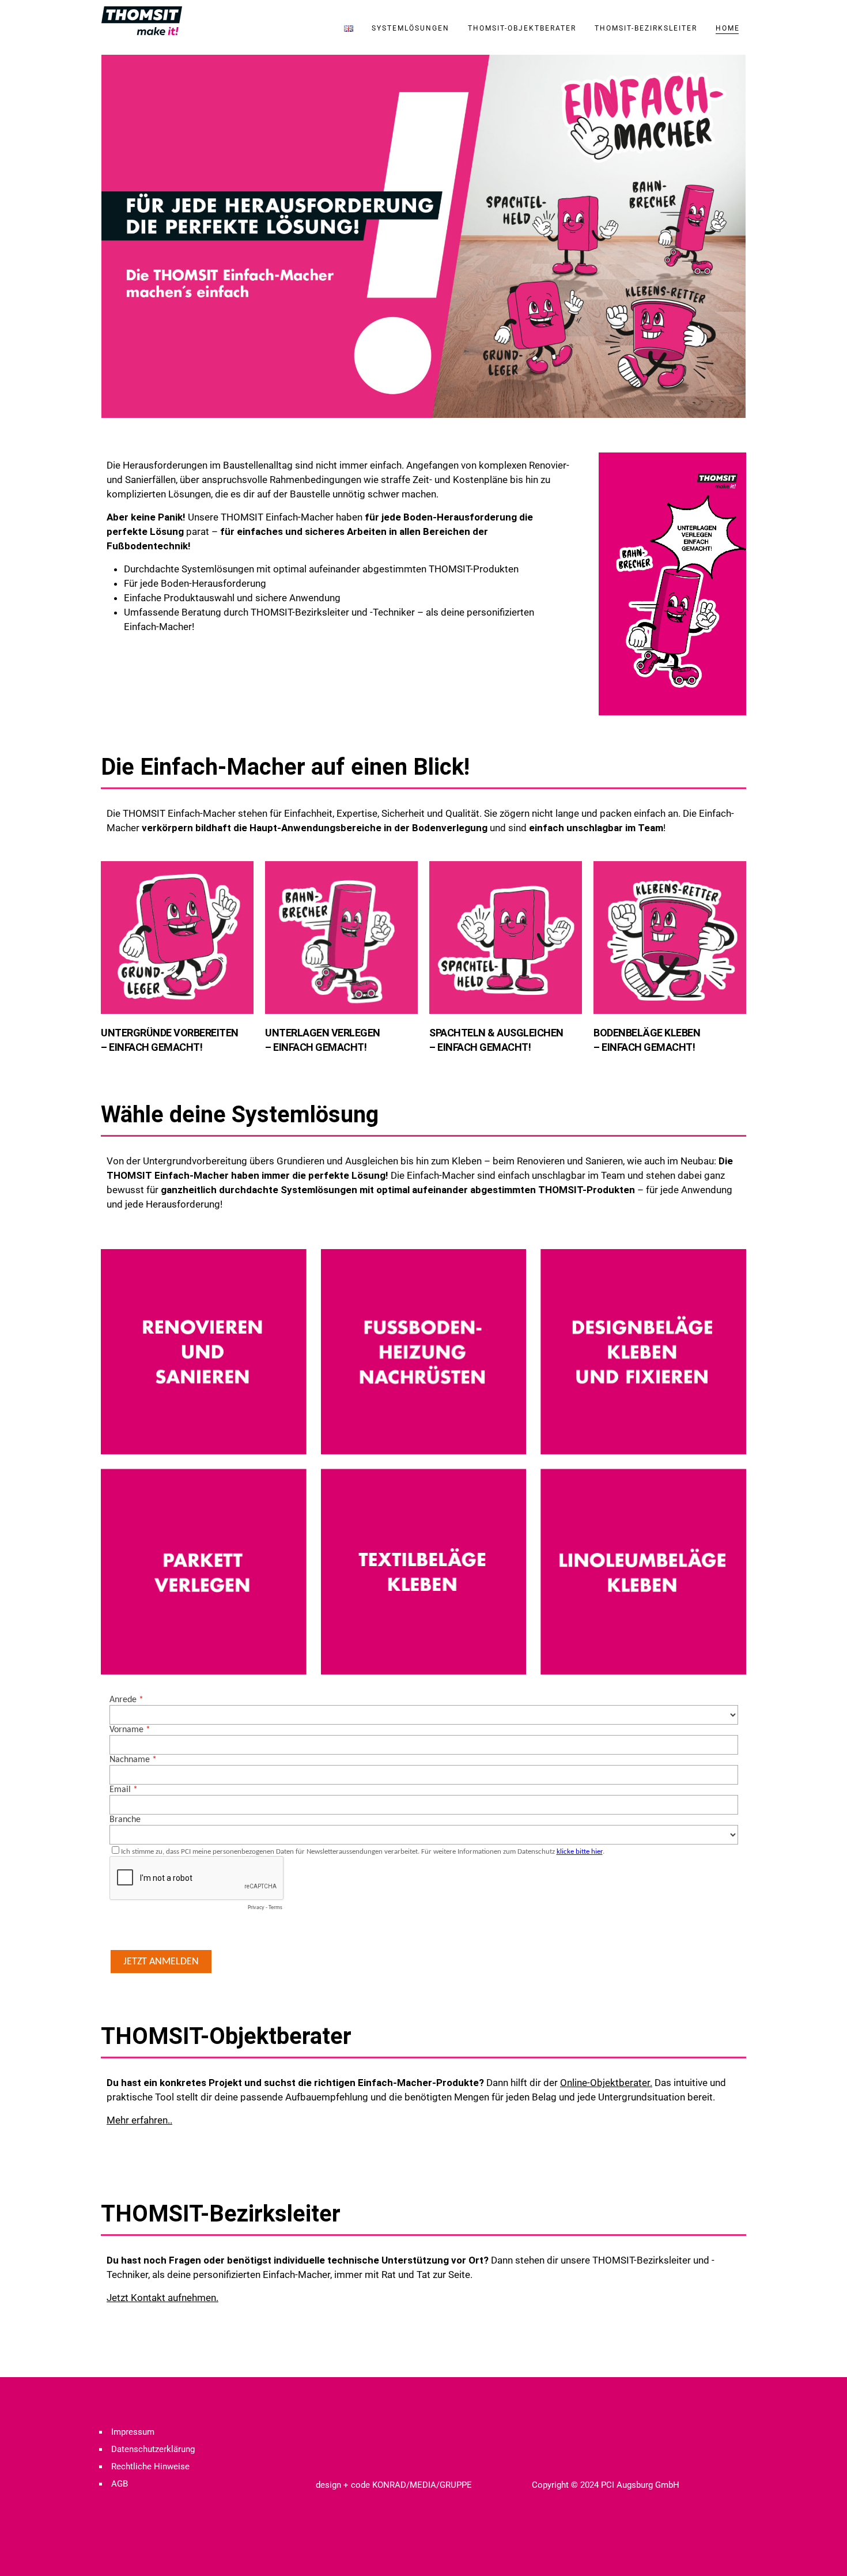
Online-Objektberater (605, 2083)
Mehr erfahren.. (139, 2120)
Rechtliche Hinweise (150, 2466)
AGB (120, 2484)
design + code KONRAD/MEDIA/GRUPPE (394, 2485)
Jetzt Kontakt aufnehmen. (162, 2298)
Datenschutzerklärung (153, 2449)
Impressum (133, 2432)
